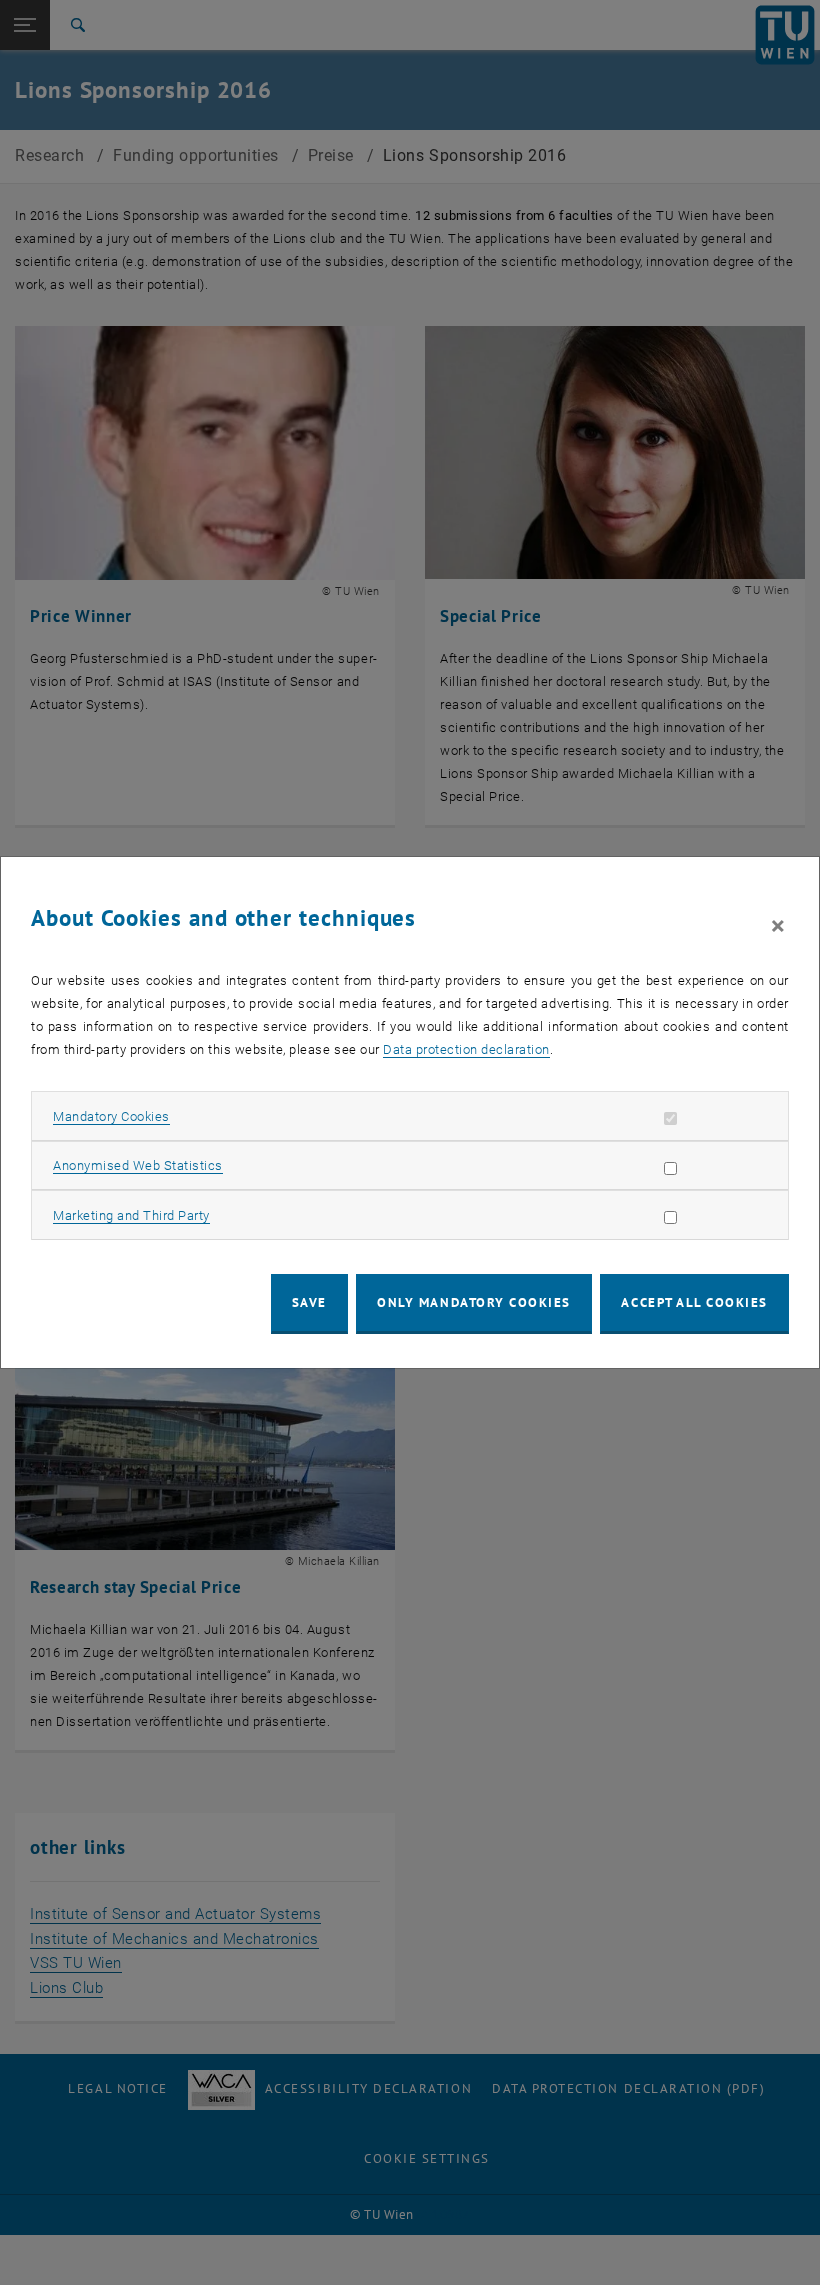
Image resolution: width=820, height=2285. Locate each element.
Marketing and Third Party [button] (131, 1215)
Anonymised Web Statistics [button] (138, 1165)
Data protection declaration (466, 1049)
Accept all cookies (694, 1302)
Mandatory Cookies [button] (111, 1116)
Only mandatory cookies (474, 1302)
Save (309, 1302)
